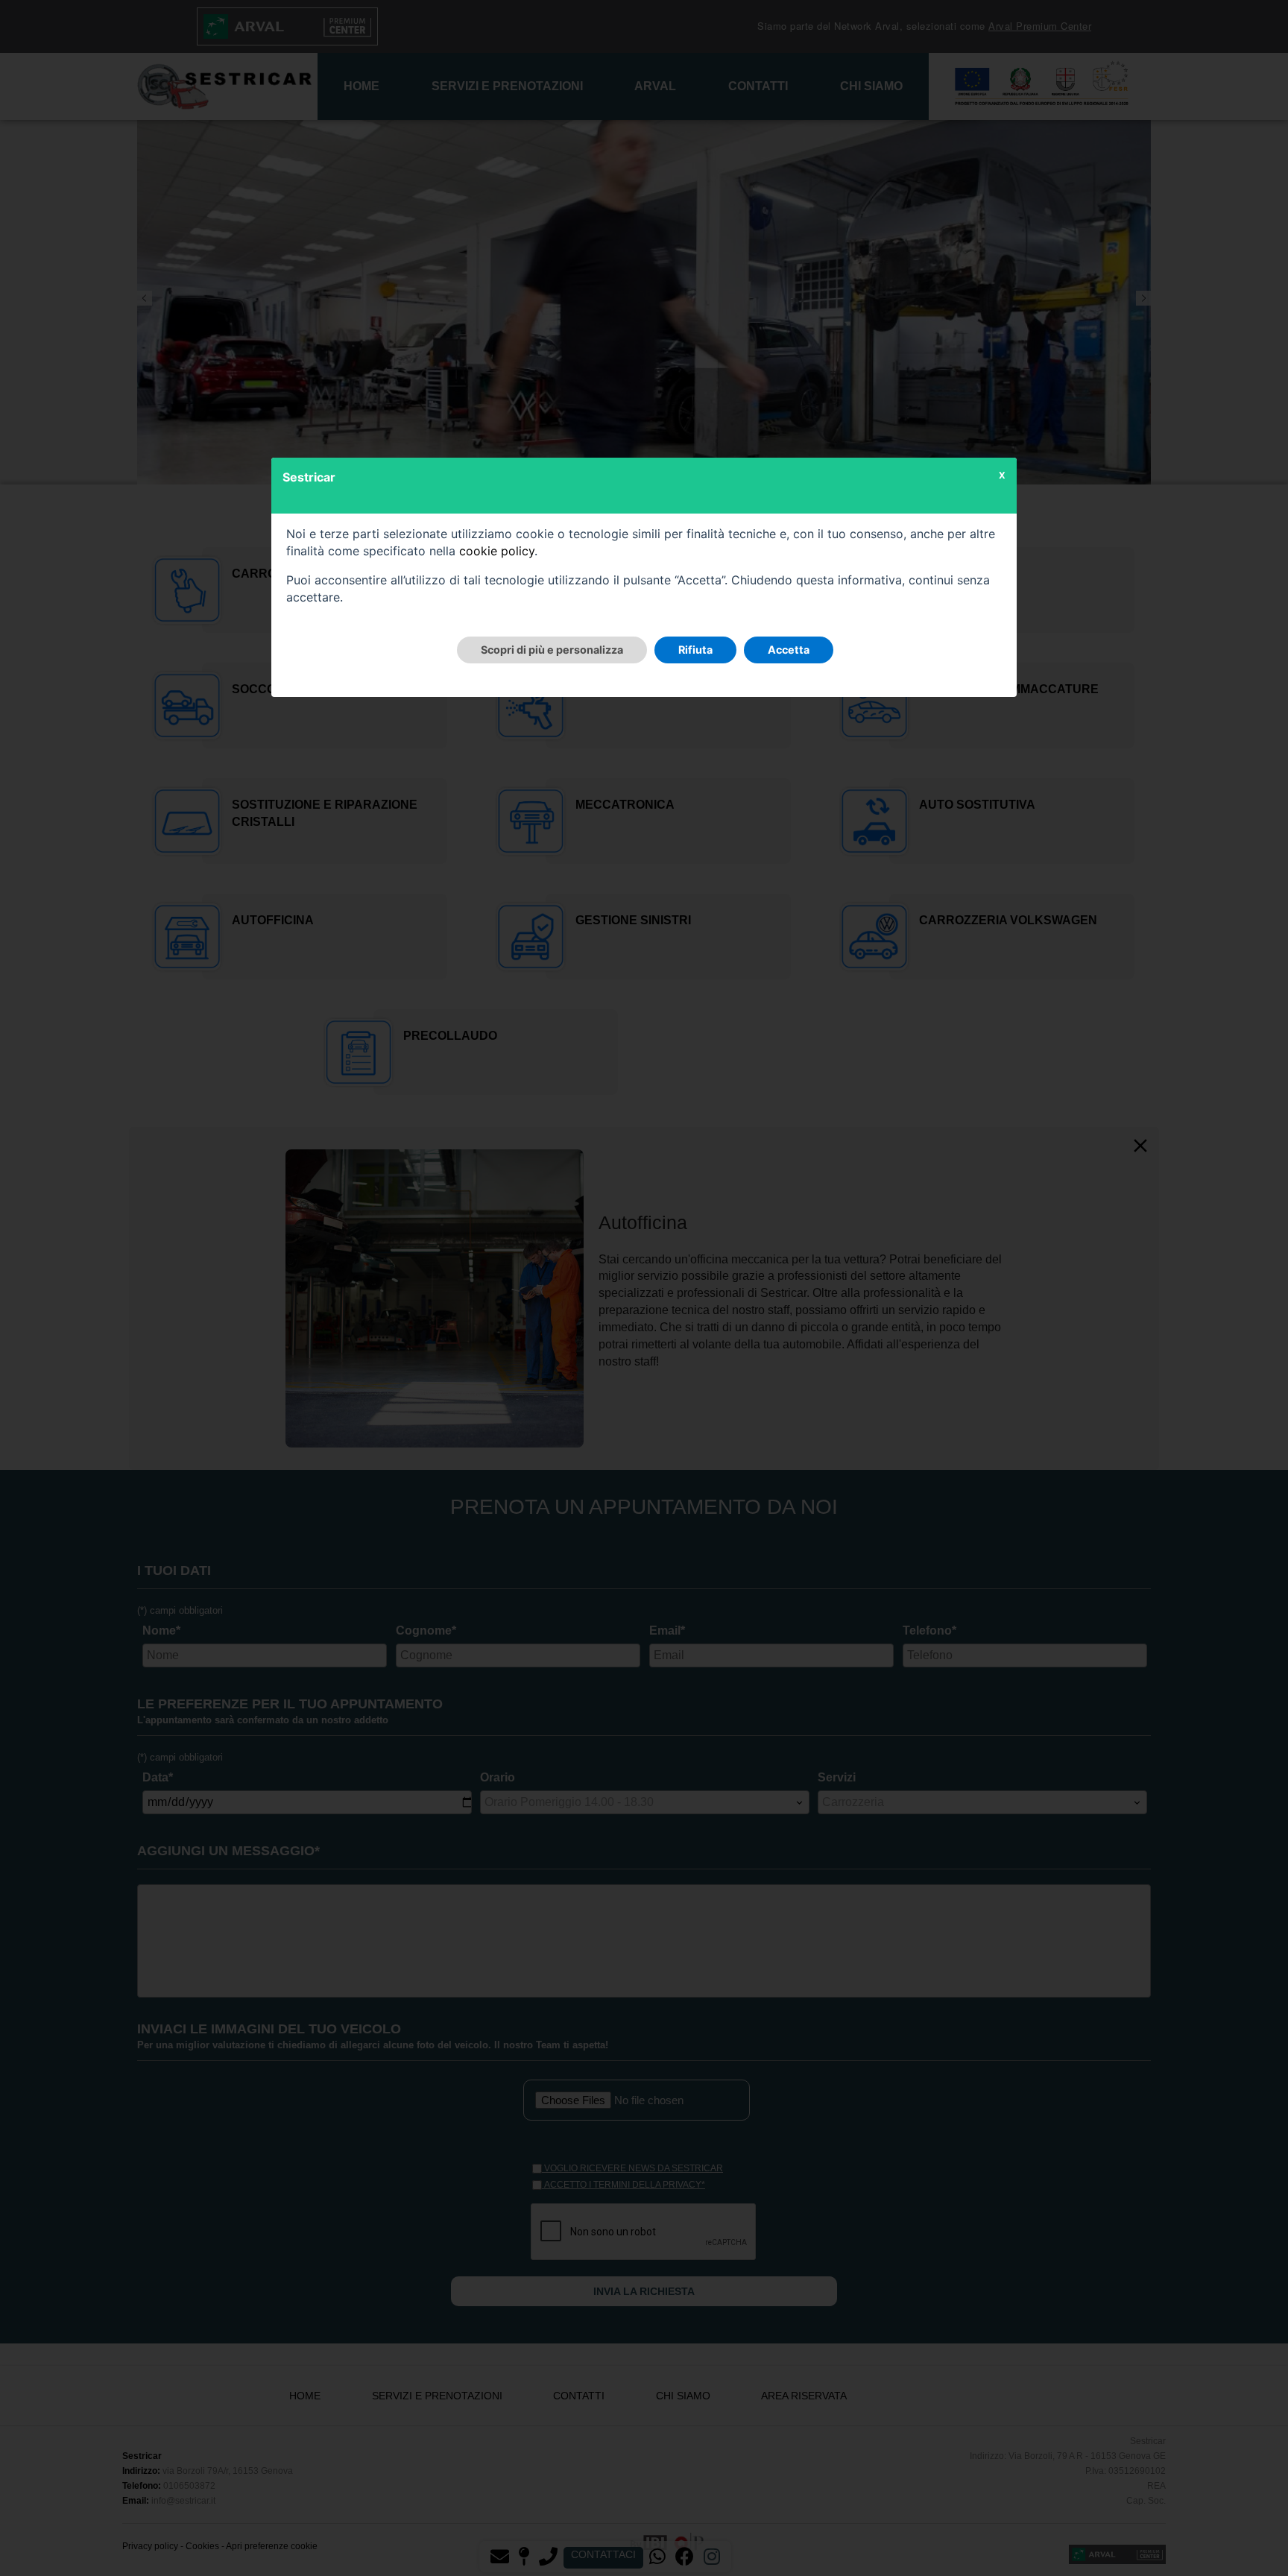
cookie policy (497, 551)
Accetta (789, 650)
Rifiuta (695, 650)
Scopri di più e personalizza (552, 650)
